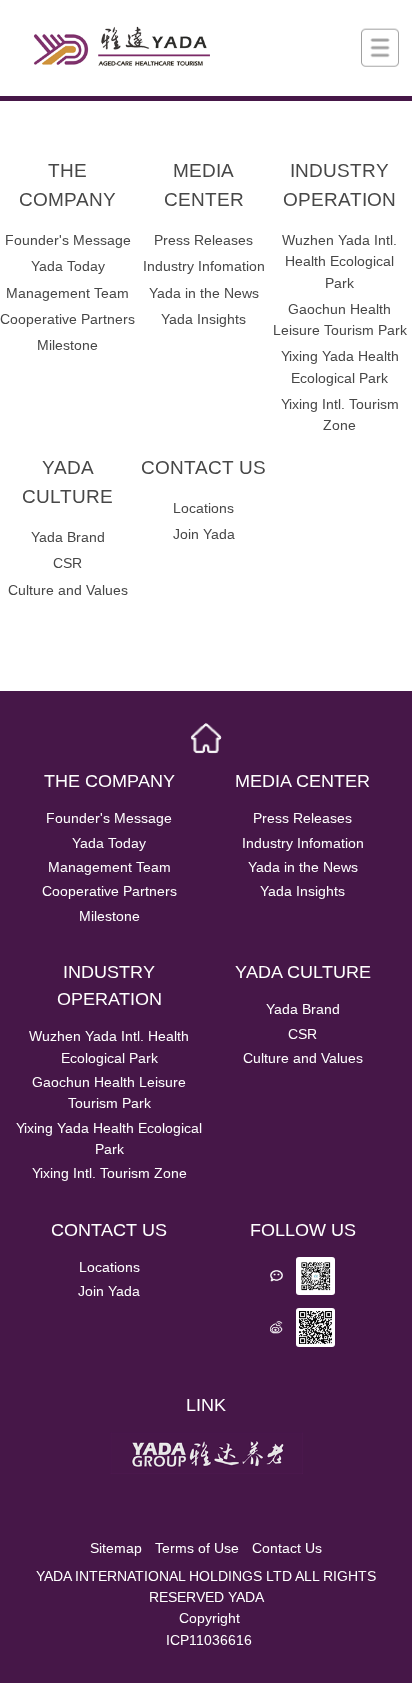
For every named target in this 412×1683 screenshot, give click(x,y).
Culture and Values (68, 590)
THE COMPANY (67, 185)
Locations (203, 508)
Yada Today (68, 266)
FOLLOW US (303, 1230)
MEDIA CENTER (204, 185)
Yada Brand (68, 537)
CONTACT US (203, 467)
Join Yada (204, 534)
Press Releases (203, 240)
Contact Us (287, 1548)
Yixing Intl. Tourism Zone (340, 414)
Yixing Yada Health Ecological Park (340, 366)
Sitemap (116, 1548)
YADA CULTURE (67, 482)
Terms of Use (197, 1548)
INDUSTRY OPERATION (339, 185)
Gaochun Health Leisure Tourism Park (340, 319)
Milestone (67, 345)
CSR (67, 563)
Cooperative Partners (67, 319)
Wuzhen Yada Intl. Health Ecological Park (339, 261)
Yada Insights (203, 319)
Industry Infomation (204, 266)
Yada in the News (204, 293)
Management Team (67, 293)
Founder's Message (68, 240)
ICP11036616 (209, 1640)
